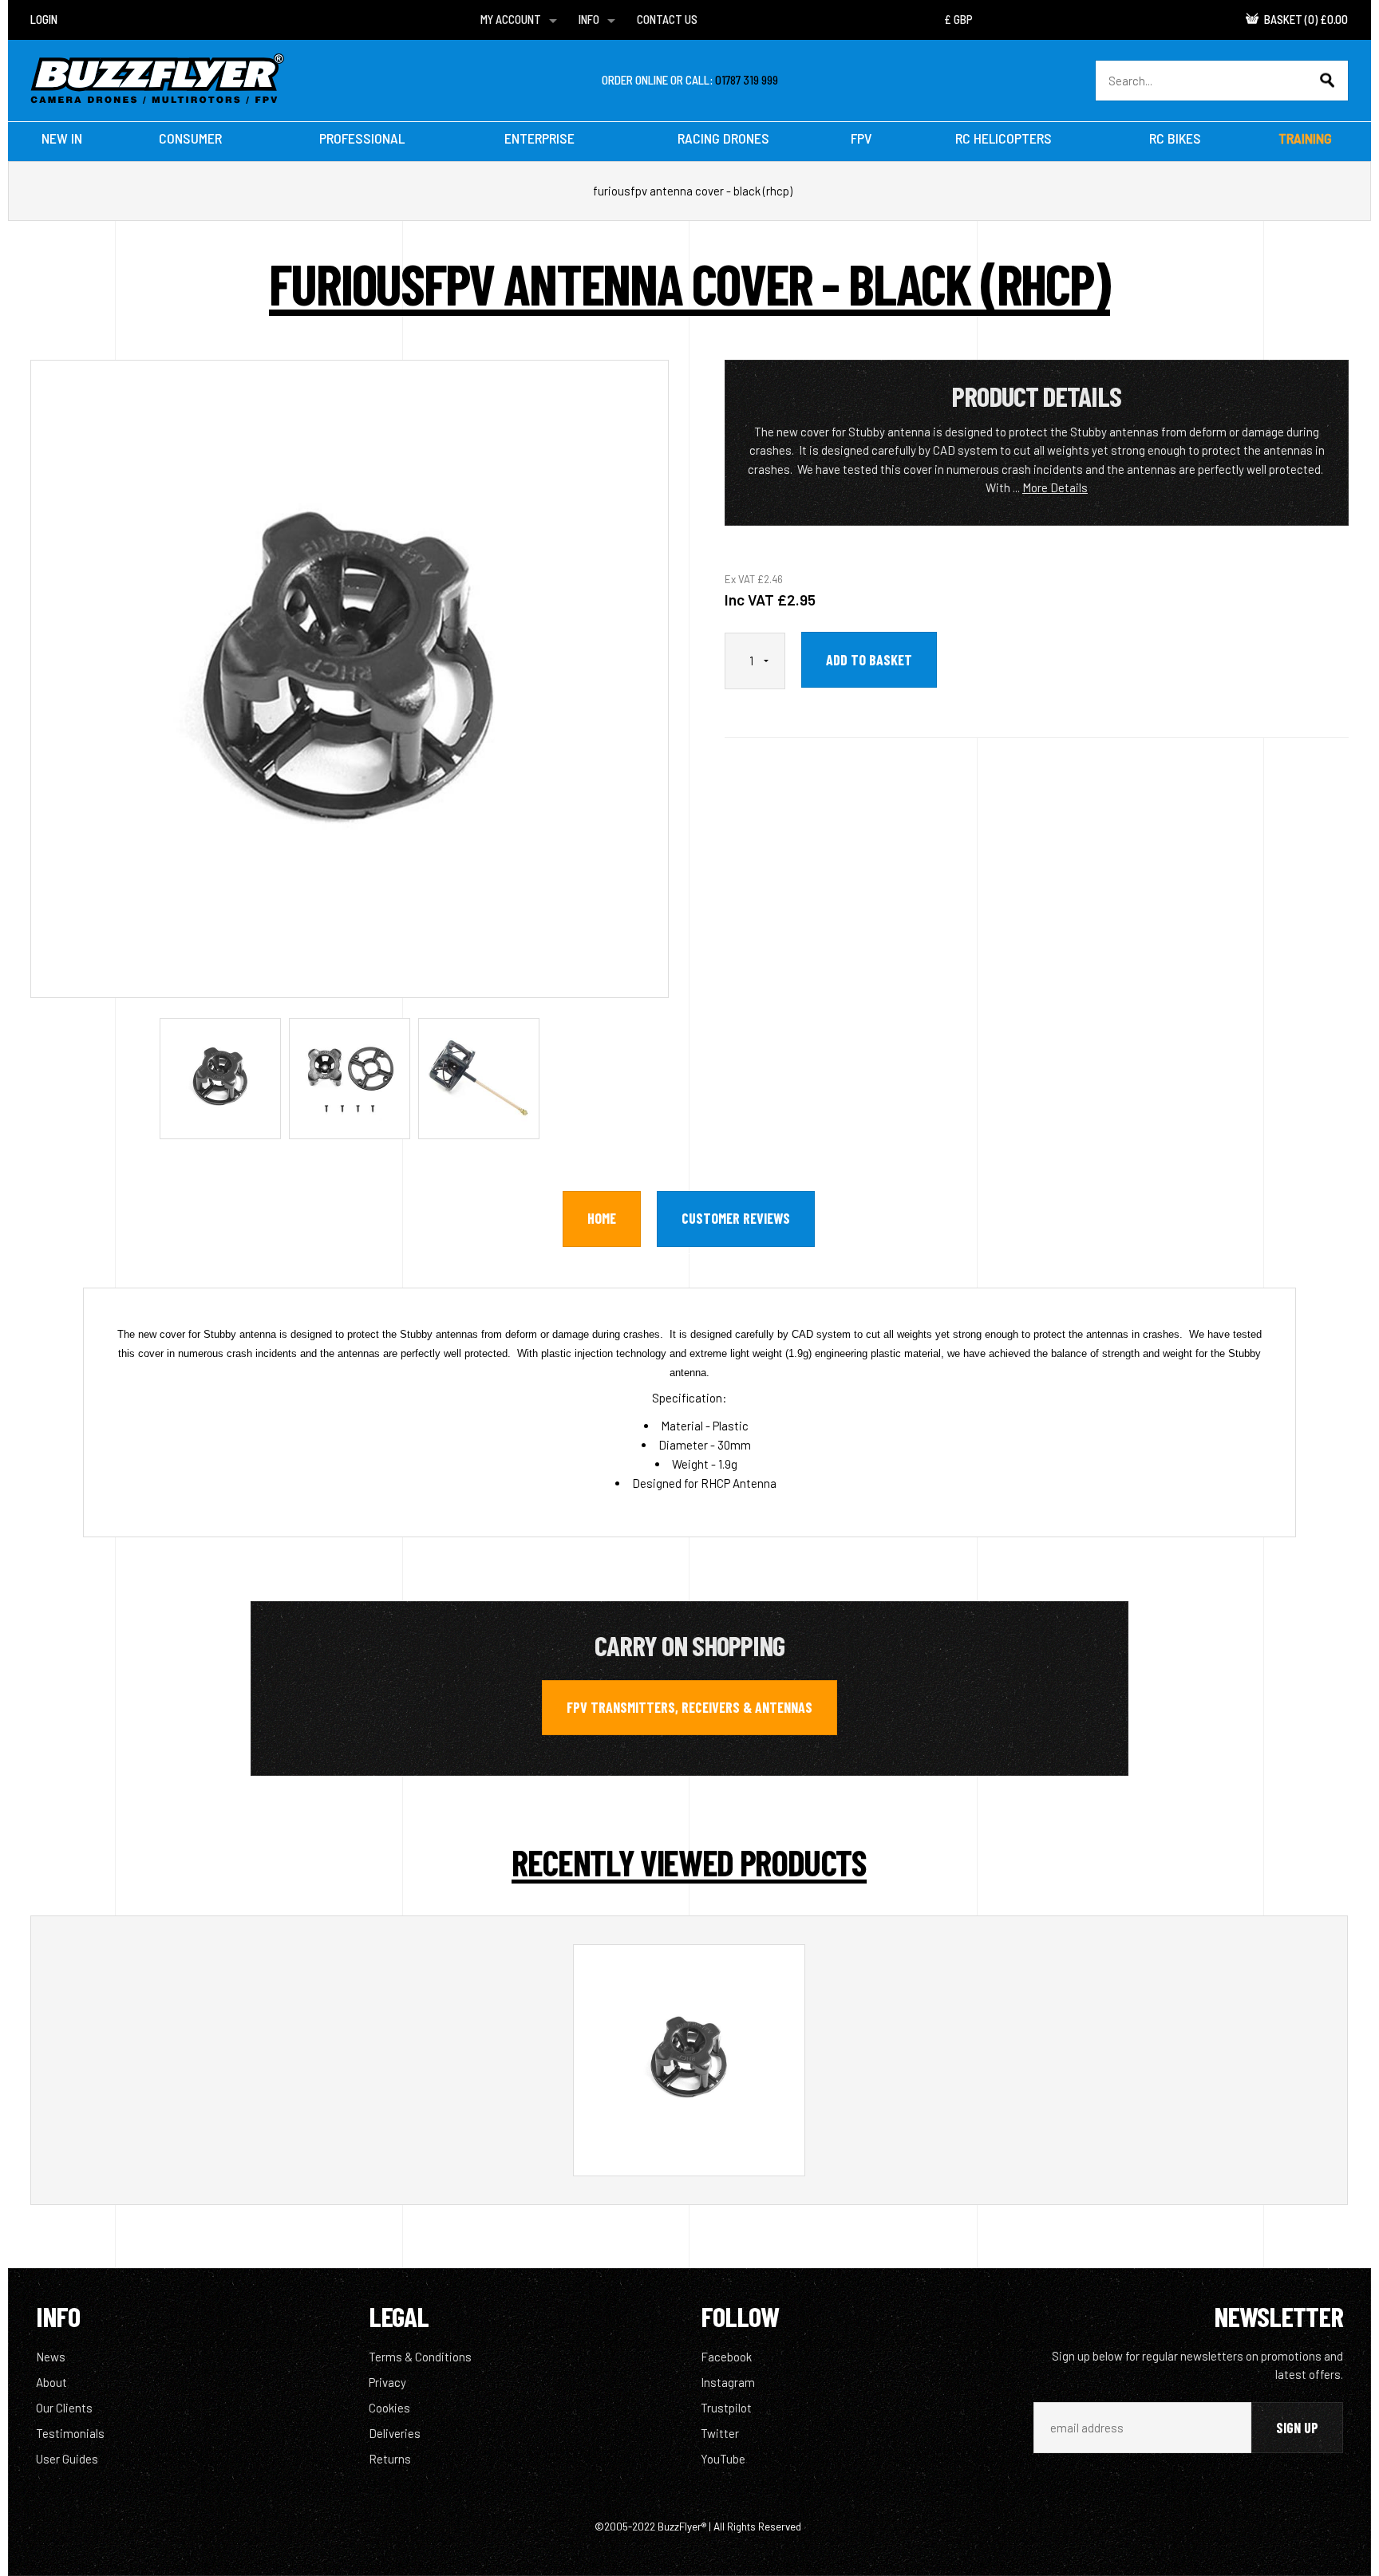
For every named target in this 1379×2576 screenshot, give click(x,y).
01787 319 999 (747, 80)
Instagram (728, 2382)
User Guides (67, 2459)
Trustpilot (726, 2408)
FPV (861, 138)
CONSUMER (190, 138)
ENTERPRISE (539, 138)
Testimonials (70, 2433)
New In (62, 138)
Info (589, 19)
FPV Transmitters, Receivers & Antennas (689, 1707)
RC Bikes (1175, 138)
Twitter (720, 2433)
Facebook (726, 2357)
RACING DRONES (723, 138)
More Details (1055, 487)
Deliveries (395, 2433)
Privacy (387, 2382)
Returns (390, 2459)
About (51, 2382)
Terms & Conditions (420, 2357)
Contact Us (667, 19)
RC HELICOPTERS (1004, 138)
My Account (511, 19)
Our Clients (64, 2408)
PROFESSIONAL (362, 138)
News (51, 2357)
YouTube (723, 2459)
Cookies (389, 2408)
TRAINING (1305, 138)
